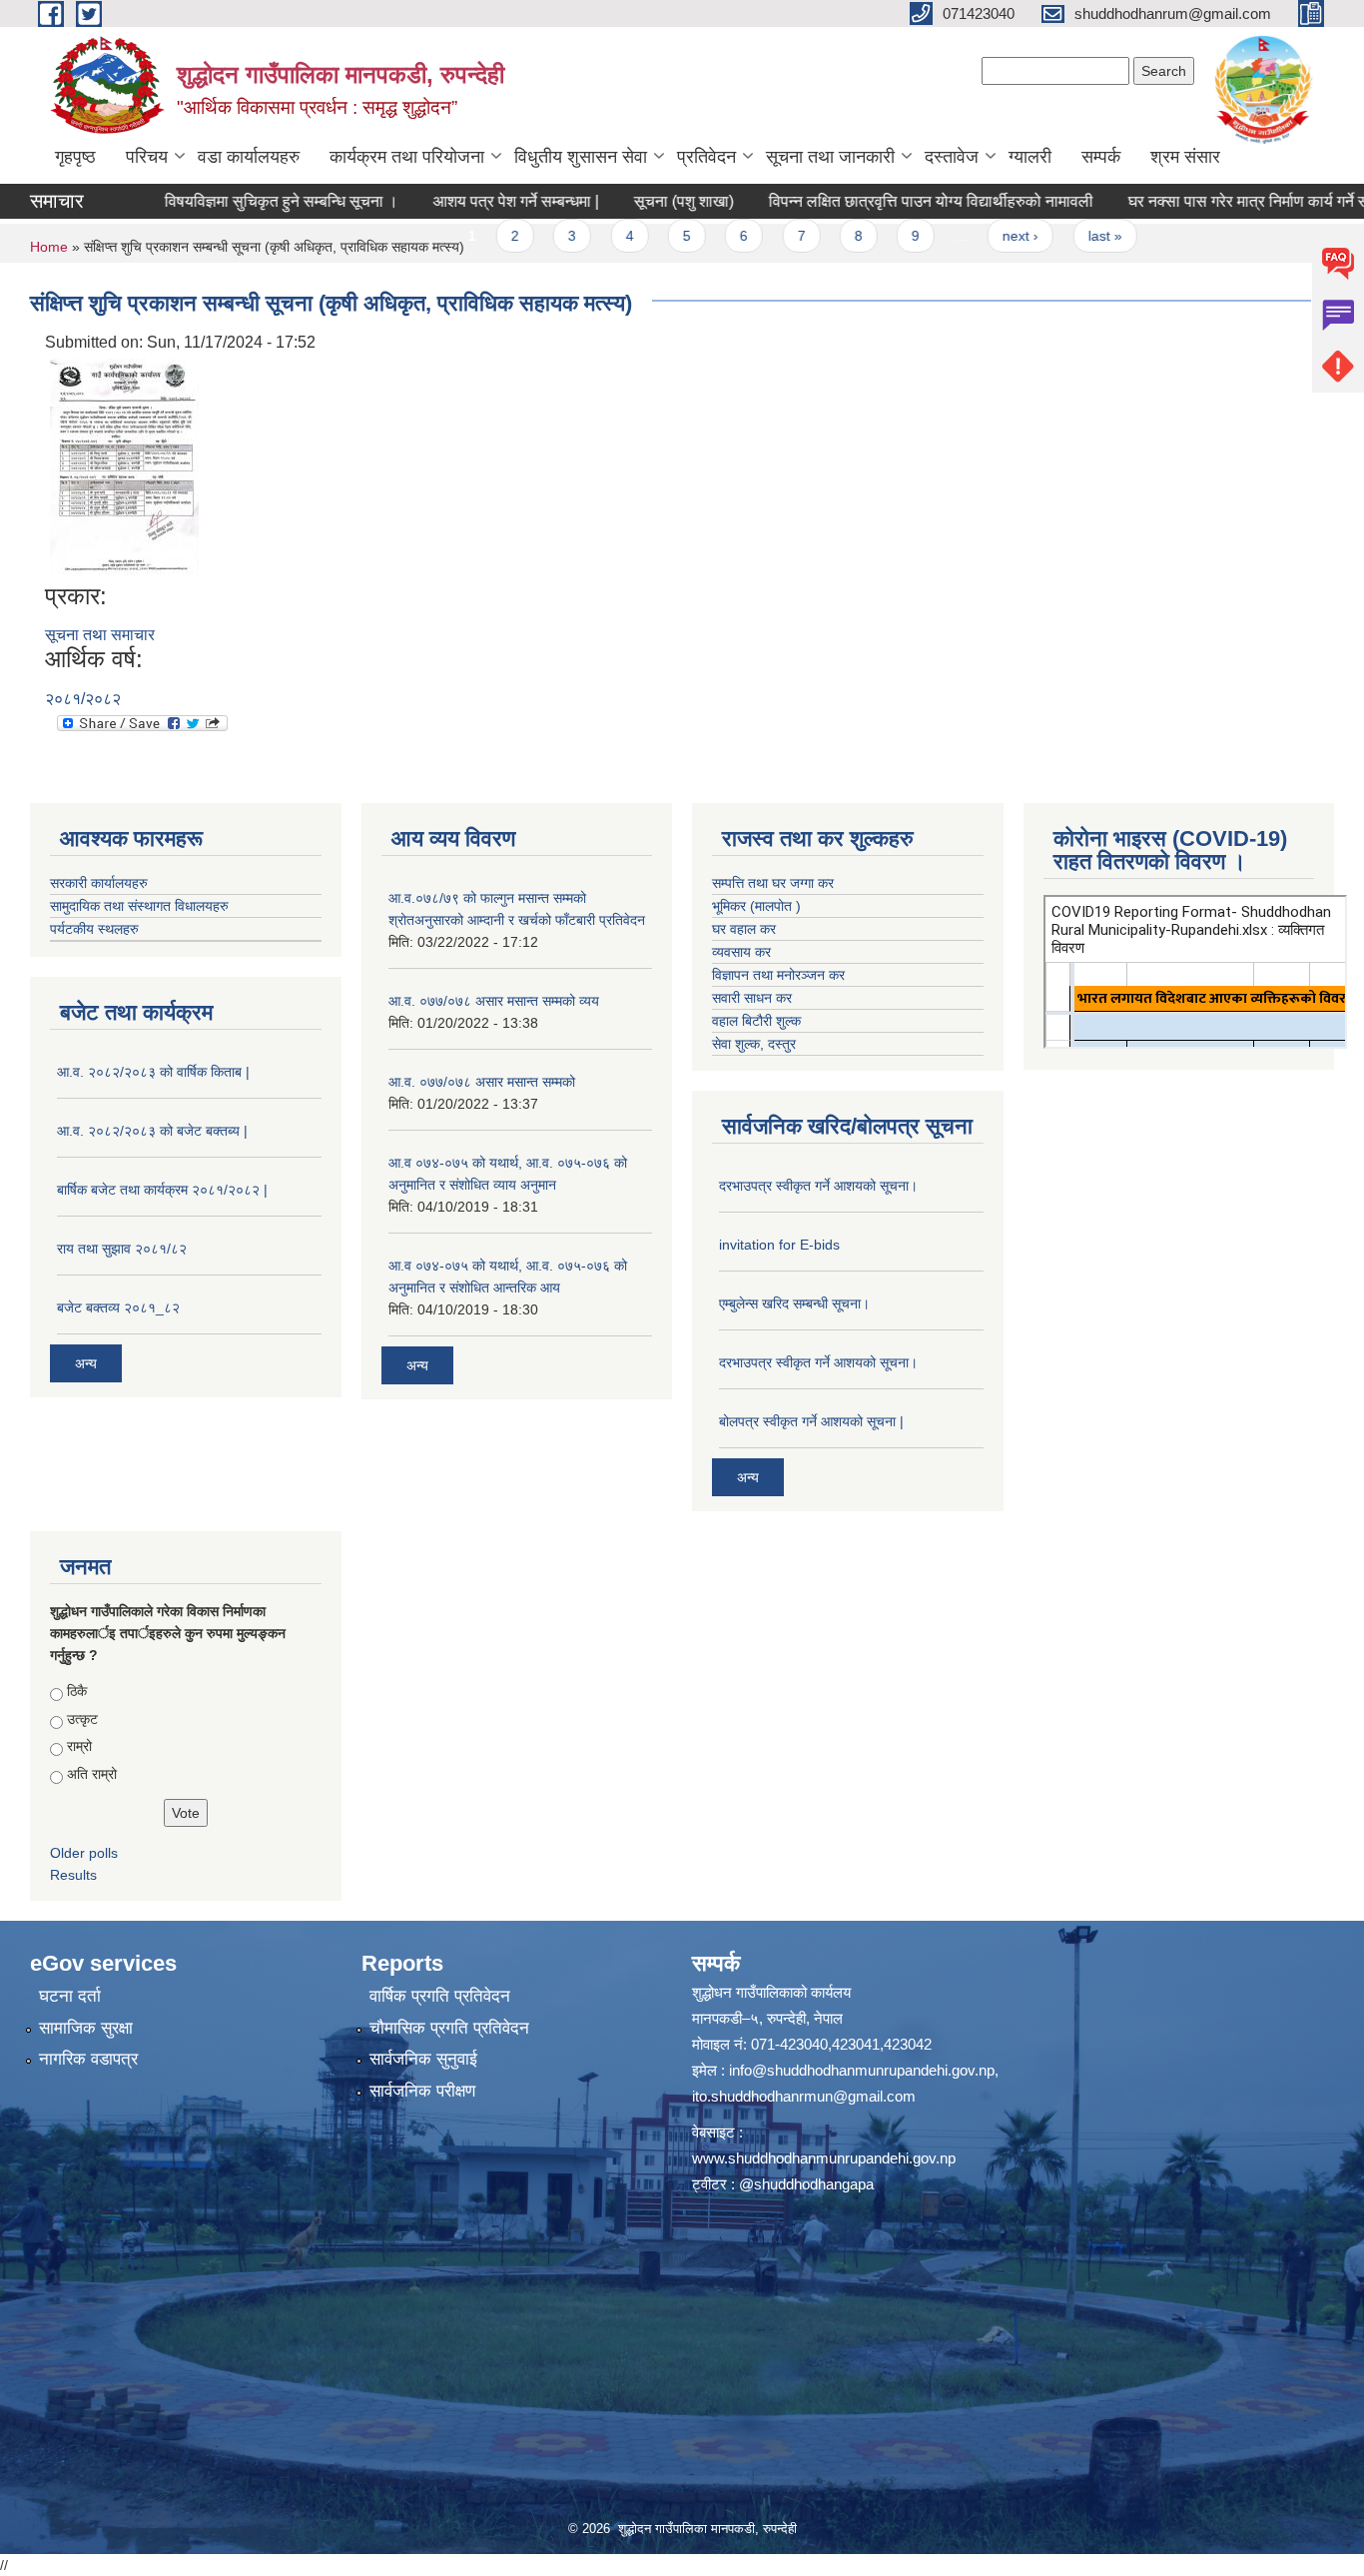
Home (49, 247)
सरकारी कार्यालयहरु (99, 883)
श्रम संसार (1185, 157)
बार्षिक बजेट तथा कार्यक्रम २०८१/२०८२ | (162, 1190)
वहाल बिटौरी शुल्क (756, 1021)
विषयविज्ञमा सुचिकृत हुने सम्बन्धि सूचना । (228, 201)
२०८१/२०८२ (83, 699)
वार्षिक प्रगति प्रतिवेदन (440, 1996)
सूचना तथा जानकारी (830, 157)
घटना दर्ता (70, 1996)
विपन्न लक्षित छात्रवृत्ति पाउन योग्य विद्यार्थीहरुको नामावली (877, 201)
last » (1050, 236)
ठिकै (77, 1691)
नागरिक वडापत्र (88, 2059)
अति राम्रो (92, 1774)
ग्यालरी (1030, 157)
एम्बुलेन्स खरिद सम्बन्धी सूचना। (794, 1303)
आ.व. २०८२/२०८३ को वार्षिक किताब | (153, 1072)
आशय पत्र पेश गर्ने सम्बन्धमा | (462, 201)
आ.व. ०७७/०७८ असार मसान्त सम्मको (482, 1082)
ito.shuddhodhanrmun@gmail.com (804, 2096)
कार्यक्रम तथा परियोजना (407, 157)
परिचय (147, 157)
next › (967, 236)
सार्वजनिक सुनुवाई (423, 2059)
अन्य (86, 1363)
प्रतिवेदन (706, 157)
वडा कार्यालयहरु (249, 157)
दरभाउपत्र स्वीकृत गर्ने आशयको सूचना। (818, 1186)
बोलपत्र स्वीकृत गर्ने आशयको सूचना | (811, 1421)
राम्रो (79, 1746)
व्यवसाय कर (741, 952)
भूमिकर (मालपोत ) (756, 906)
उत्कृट (82, 1719)
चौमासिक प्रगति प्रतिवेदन (449, 2028)
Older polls (84, 1853)
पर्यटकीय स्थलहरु (94, 929)
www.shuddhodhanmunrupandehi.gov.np (824, 2158)
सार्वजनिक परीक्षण (422, 2091)
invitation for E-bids (779, 1245)
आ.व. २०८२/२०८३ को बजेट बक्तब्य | (152, 1131)
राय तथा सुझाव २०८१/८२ (122, 1249)
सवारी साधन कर (752, 998)
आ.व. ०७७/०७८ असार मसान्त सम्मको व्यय (494, 1001)
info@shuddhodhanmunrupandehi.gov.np (862, 2070)
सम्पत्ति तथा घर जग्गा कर (773, 883)
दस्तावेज (952, 157)
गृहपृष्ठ (75, 157)
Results (73, 1875)
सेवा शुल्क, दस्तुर (754, 1044)
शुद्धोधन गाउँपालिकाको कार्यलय (771, 1992)
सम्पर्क (1101, 157)
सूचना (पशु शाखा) (630, 201)
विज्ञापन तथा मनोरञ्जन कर (778, 975)
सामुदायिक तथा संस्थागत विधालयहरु (139, 906)
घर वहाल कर (744, 929)
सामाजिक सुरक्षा (86, 2028)
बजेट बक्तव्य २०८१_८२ (118, 1307)
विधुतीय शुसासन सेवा (581, 157)
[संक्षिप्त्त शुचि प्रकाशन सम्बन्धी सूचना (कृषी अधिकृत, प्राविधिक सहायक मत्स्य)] (124, 467)
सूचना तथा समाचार (100, 635)
